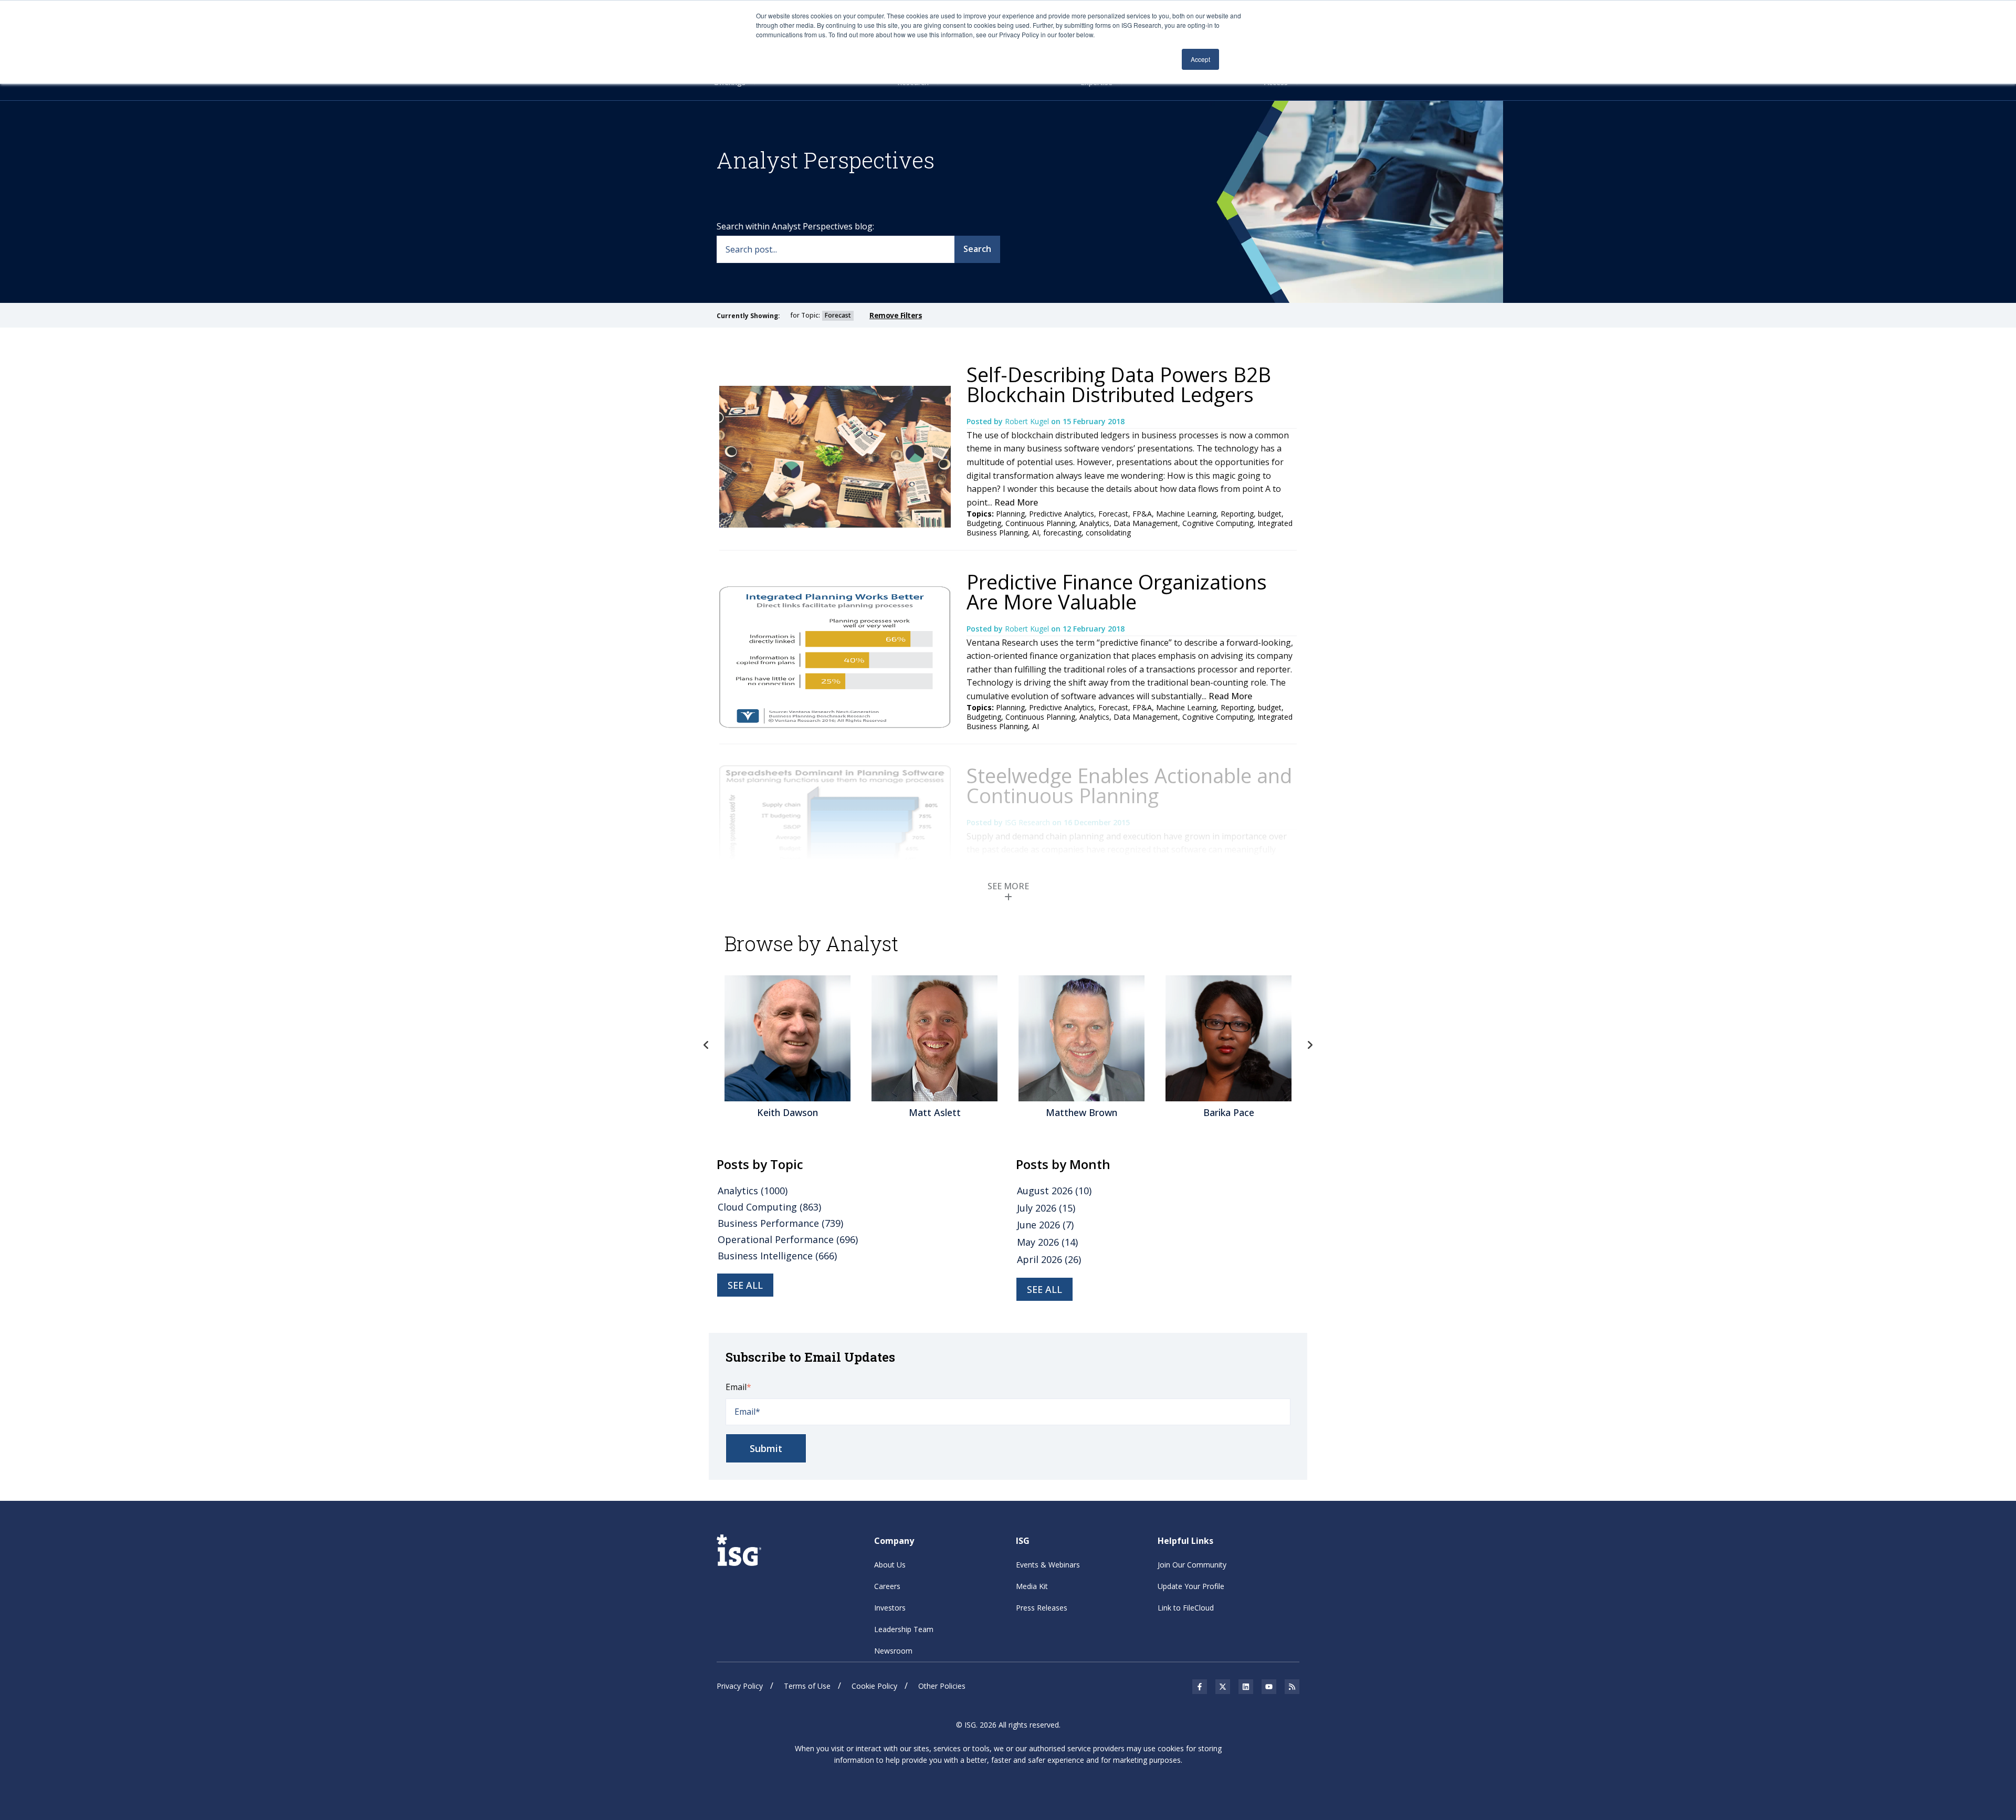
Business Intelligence (777, 1256)
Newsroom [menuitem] (893, 1651)
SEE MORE (1008, 886)
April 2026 (1049, 1259)
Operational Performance (788, 1239)
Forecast (1113, 514)
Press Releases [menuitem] (1042, 1608)
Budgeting (984, 523)
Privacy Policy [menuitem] (740, 1686)
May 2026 (1047, 1242)
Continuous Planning (1040, 523)
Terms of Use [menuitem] (807, 1686)
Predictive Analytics (1062, 514)
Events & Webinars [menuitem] (1048, 1565)
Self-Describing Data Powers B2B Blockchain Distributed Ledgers (1119, 384)
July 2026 (1046, 1208)
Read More (1016, 502)
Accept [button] (1200, 59)
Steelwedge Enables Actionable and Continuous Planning (1129, 785)
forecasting (1062, 533)
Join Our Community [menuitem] (1192, 1565)
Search (977, 249)
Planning (1010, 514)
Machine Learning (1186, 514)
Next (1310, 1045)
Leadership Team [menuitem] (904, 1629)
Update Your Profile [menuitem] (1191, 1586)
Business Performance (780, 1223)
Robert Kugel (1028, 421)
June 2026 (1045, 1225)
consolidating (1108, 533)
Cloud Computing (769, 1207)
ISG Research (1028, 822)
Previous (706, 1045)
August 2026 (1054, 1191)
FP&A (1142, 514)
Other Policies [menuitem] (942, 1686)
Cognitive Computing (1218, 523)
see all (745, 1285)
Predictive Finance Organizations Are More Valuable (1117, 592)
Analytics (1094, 523)
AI (1036, 533)
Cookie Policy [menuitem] (874, 1686)
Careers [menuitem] (887, 1586)
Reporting (1237, 514)
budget (1270, 514)
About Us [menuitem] (890, 1565)
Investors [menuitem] (890, 1608)
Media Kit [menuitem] (1032, 1586)
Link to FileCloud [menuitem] (1186, 1608)
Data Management (1146, 523)
